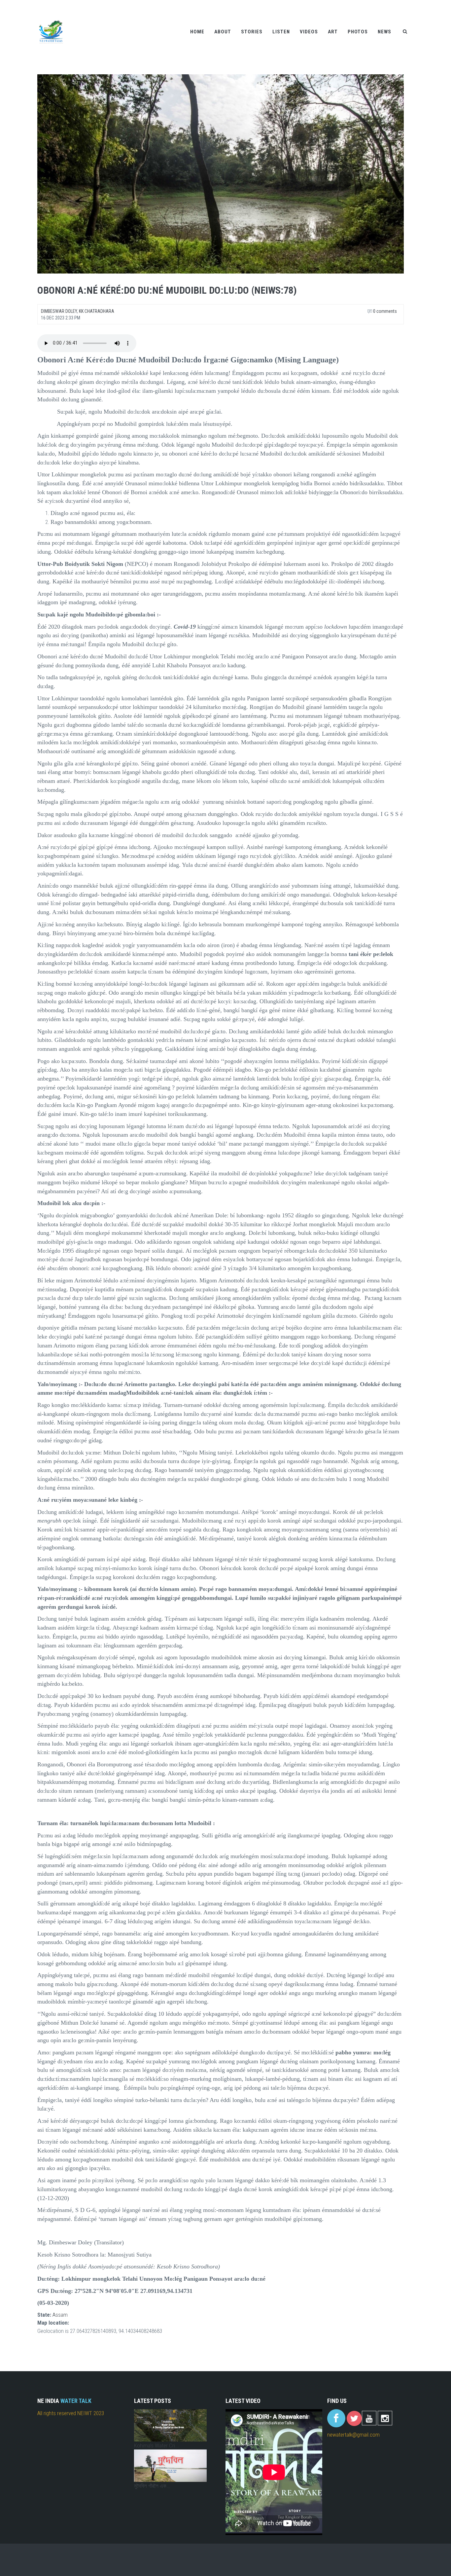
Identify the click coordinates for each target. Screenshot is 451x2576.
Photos (358, 32)
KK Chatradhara (97, 311)
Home (197, 32)
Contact (391, 4)
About (223, 32)
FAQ (409, 4)
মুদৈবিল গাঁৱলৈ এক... (152, 2486)
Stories (252, 32)
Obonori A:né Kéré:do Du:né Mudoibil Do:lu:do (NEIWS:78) (167, 290)
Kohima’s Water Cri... (156, 2446)
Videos (309, 32)
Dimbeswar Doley (59, 311)
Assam (60, 2315)
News (384, 32)
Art (333, 32)
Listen (281, 32)
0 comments (384, 311)
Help (372, 4)
